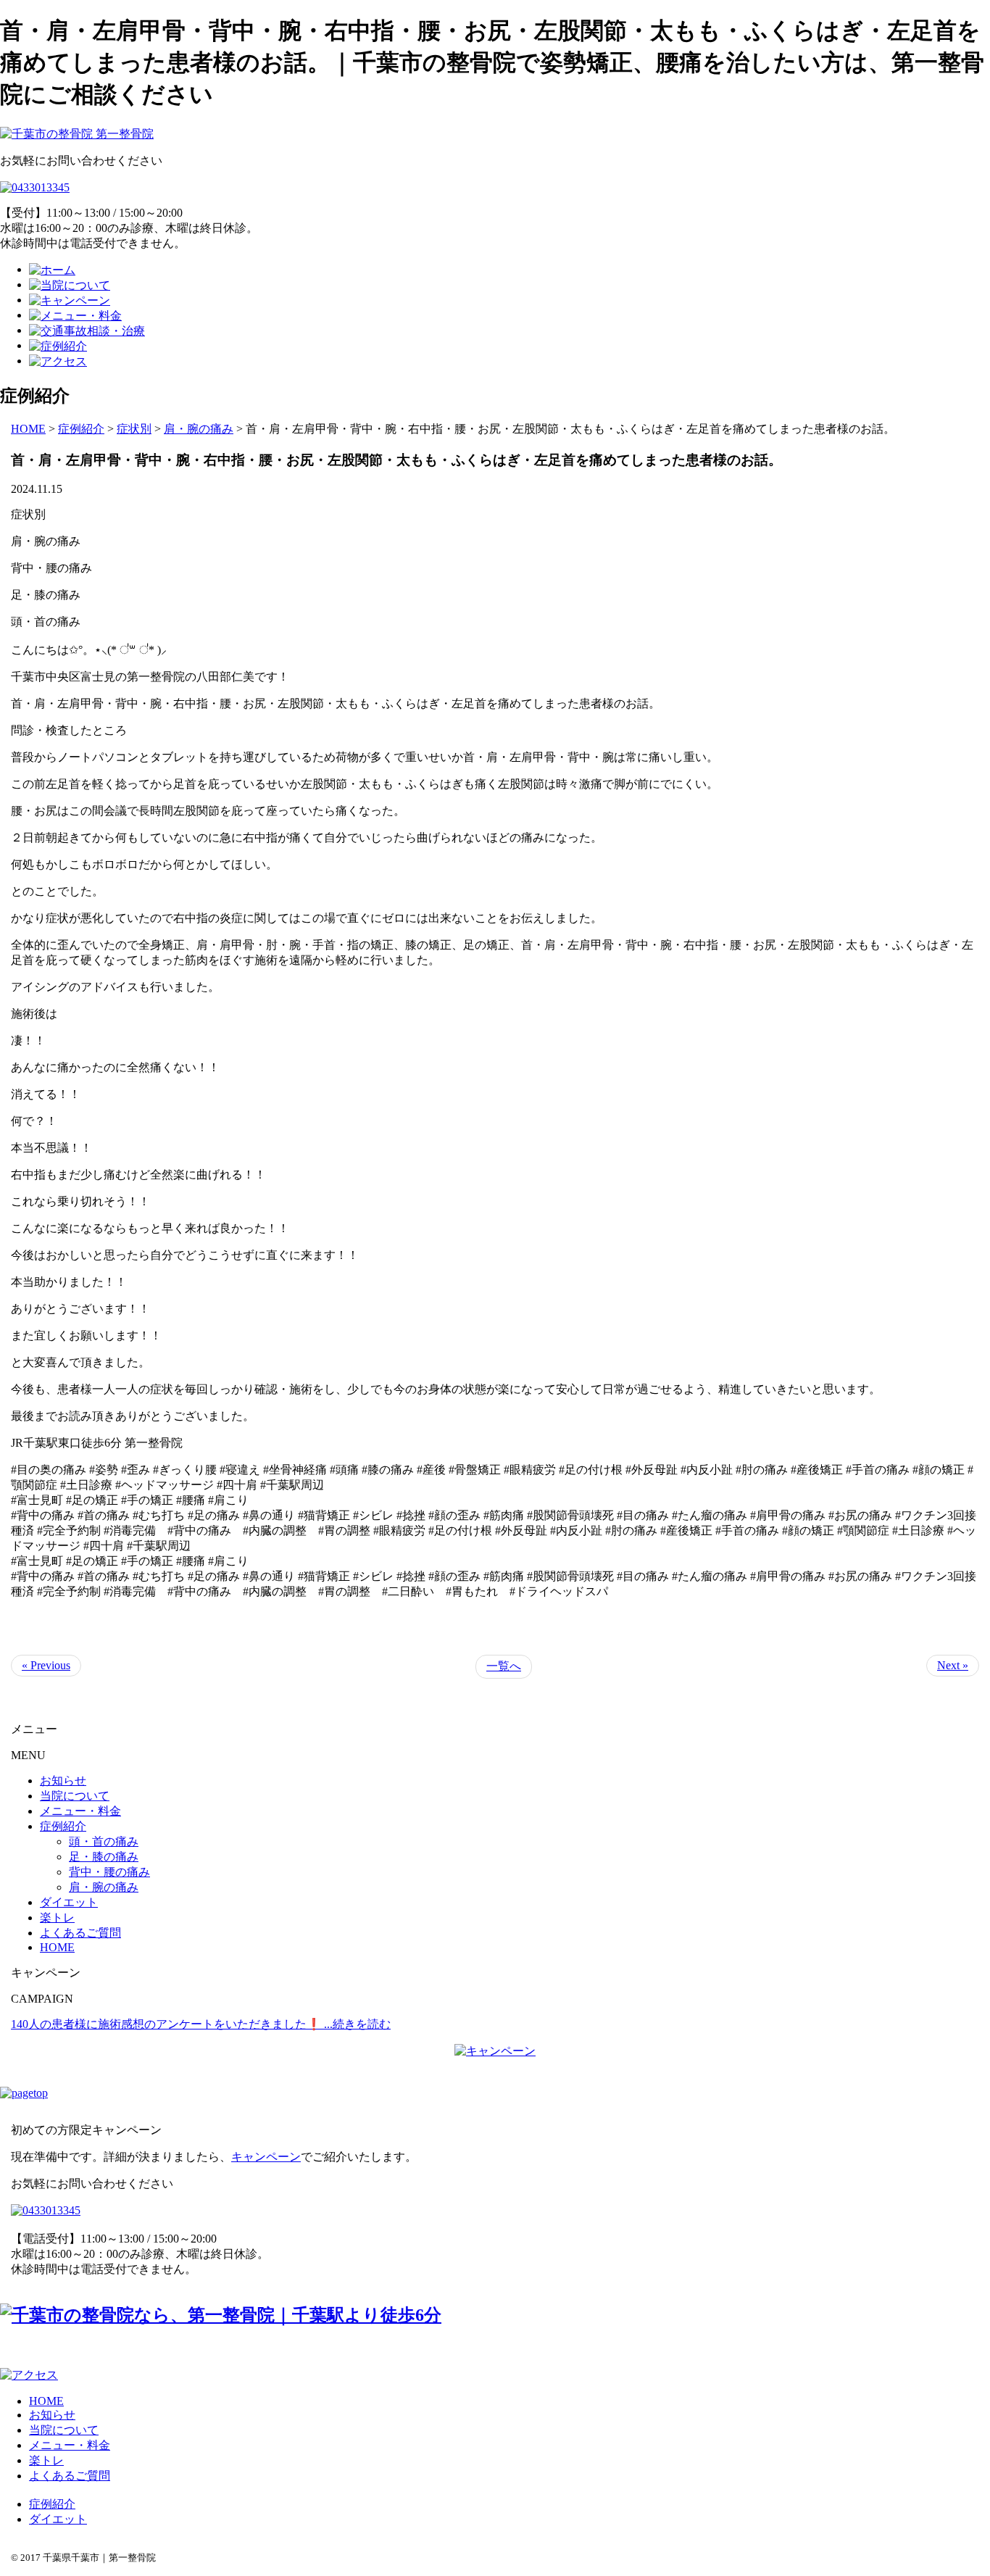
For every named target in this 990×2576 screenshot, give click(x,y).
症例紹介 (63, 1826)
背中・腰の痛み (109, 1872)
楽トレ (57, 1918)
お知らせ (63, 1781)
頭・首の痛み (104, 1841)
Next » (953, 1665)
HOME (28, 429)
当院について (75, 1796)
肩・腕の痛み (104, 1887)
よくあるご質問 (80, 1933)
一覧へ (504, 1666)
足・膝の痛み (104, 1857)
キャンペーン (266, 2157)
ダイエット (69, 1902)
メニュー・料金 (80, 1811)
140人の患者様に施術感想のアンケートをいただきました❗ (167, 2024)
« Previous (46, 1665)
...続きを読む (357, 2024)
